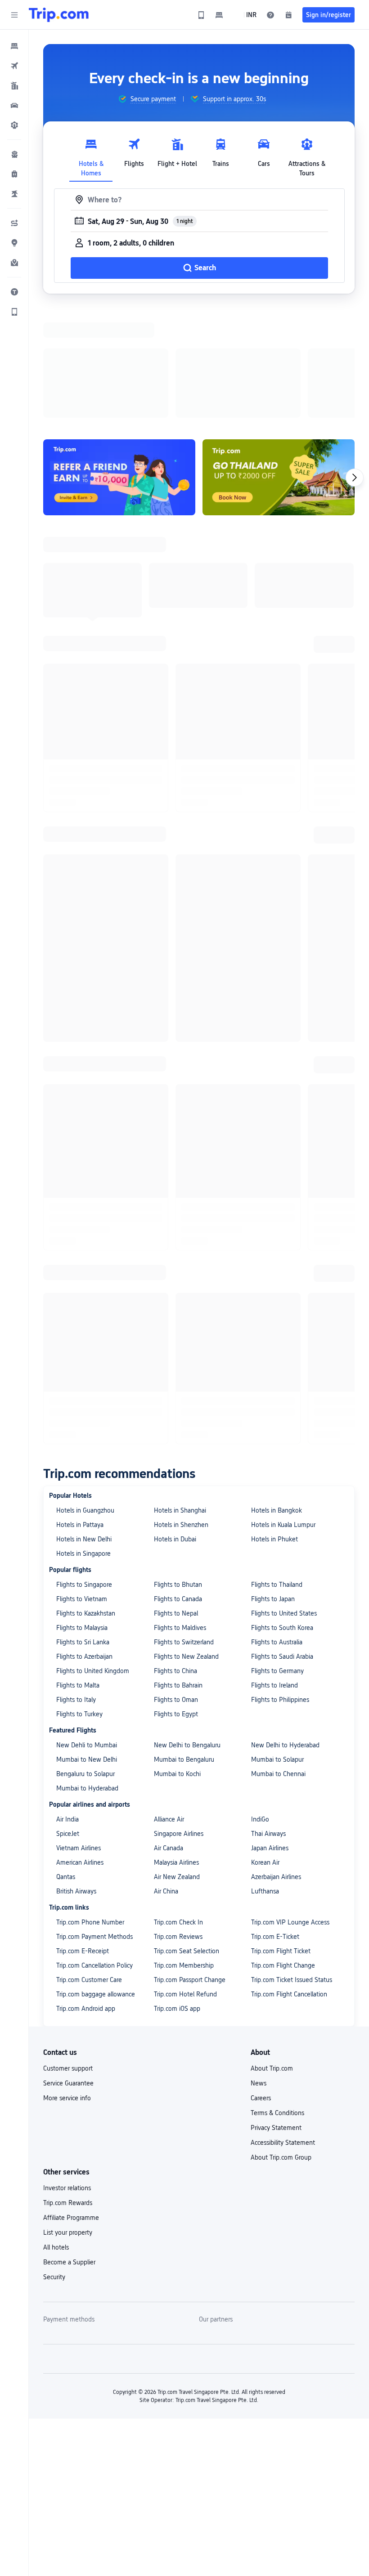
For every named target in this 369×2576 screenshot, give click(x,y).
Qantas (66, 1877)
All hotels (56, 2247)
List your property (68, 2232)
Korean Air (265, 1862)
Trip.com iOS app (177, 2009)
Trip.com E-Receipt (83, 1951)
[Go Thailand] (279, 477)
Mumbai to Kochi (177, 1774)
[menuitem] (14, 46)
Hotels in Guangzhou (85, 1510)
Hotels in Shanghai (180, 1510)
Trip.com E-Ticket (275, 1937)
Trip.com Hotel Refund (185, 1994)
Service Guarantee (68, 2083)
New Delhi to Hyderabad (285, 1745)
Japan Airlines (270, 1848)
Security (54, 2277)
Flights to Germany (277, 1671)
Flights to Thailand (277, 1585)
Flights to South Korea (282, 1628)
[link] (201, 15)
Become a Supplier (69, 2262)
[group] (147, 99)
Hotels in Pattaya (80, 1525)
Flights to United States (284, 1613)
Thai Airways (268, 1834)
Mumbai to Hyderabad (87, 1788)
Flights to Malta (78, 1685)
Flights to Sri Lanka (83, 1642)
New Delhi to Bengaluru (187, 1745)
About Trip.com (272, 2068)
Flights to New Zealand (186, 1656)
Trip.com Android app (86, 2009)
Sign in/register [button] (328, 15)
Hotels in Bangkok (277, 1510)
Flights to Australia (277, 1642)
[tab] (91, 155)
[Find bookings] (288, 15)
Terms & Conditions (277, 2113)
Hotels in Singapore (83, 1554)
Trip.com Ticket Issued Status (292, 1980)
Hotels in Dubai (175, 1539)
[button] (14, 15)
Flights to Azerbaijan (84, 1656)
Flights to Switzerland (184, 1642)
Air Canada (169, 1848)
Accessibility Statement (283, 2143)
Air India (67, 1819)
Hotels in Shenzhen (181, 1525)
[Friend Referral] (119, 477)
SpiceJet (68, 1834)
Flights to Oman (176, 1700)
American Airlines (80, 1862)
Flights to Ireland (274, 1685)
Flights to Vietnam (82, 1599)
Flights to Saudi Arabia (282, 1656)
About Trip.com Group (281, 2157)
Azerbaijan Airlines (276, 1877)
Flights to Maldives (180, 1628)
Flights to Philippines (280, 1700)
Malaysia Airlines (176, 1862)
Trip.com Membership (184, 1965)
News (259, 2083)
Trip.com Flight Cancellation (289, 1994)
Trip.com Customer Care (89, 1980)
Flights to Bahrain (178, 1685)
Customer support (68, 2068)
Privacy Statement (276, 2128)
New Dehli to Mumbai (87, 1745)
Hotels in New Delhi (84, 1539)
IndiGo (260, 1819)
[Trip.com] (59, 15)
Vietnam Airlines (79, 1848)
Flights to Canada (178, 1599)
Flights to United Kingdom (93, 1671)
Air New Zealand (177, 1877)
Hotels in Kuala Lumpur (283, 1525)
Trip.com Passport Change (190, 1980)
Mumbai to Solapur (277, 1759)
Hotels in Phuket (274, 1539)
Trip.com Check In (178, 1922)
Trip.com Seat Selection (187, 1951)
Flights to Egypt (176, 1714)
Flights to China (175, 1671)
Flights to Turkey (79, 1714)
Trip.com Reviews (178, 1937)
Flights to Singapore (84, 1585)
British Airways (76, 1891)
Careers (261, 2098)
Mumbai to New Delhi (87, 1759)
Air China (166, 1891)
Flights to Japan (273, 1599)
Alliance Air (169, 1819)
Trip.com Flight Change (283, 1965)
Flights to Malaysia (82, 1628)
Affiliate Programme (71, 2218)
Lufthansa (265, 1891)
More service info (67, 2098)
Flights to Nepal (176, 1613)
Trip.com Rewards (68, 2203)
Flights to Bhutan (178, 1585)
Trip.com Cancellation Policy (94, 1965)
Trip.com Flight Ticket (281, 1951)
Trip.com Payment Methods (94, 1937)
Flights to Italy (76, 1700)
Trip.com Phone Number (90, 1922)
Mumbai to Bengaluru (184, 1759)
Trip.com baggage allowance (96, 1994)
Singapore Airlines (179, 1834)
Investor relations (67, 2188)
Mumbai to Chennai (278, 1774)
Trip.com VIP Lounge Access (290, 1922)
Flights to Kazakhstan (86, 1613)
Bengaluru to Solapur (85, 1774)
